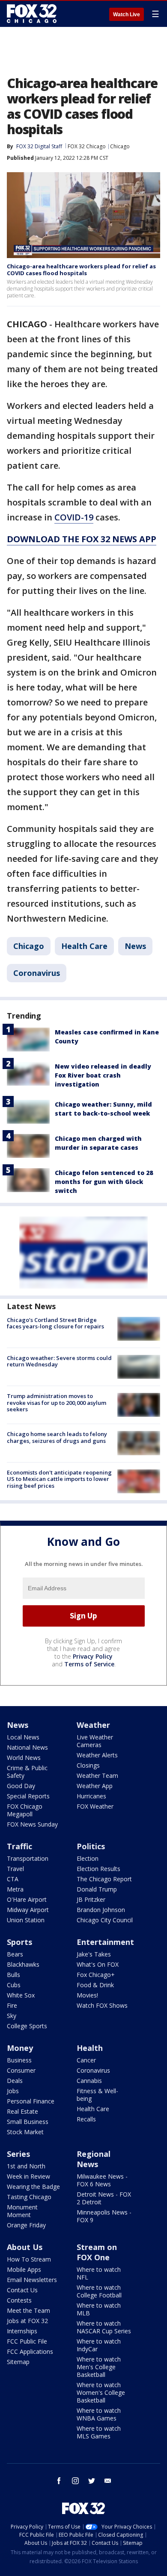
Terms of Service (89, 1664)
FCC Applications (30, 2351)
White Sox (21, 1995)
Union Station (26, 1920)
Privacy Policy (93, 1656)
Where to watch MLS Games (99, 2432)
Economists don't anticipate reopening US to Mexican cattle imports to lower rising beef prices (59, 1479)
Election (88, 1858)
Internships (22, 2331)
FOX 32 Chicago (87, 146)
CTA (13, 1879)
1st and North (26, 2166)
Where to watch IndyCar (99, 2345)
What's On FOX (98, 1964)
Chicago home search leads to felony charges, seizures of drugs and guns (57, 1437)
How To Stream (29, 2259)
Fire (12, 2005)
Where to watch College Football (99, 2291)
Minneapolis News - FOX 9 (104, 2216)
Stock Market (25, 2132)
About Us (25, 2247)
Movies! (87, 1995)
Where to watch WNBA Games (99, 2414)
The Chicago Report (104, 1879)
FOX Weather (95, 1806)
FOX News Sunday (32, 1824)
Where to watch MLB (99, 2309)
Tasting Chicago (29, 2197)
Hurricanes (91, 1796)
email (108, 2481)
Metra (15, 1889)
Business (19, 2060)
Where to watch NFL (99, 2273)
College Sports (27, 2026)
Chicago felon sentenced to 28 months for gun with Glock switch (104, 1182)
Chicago (120, 146)
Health (90, 2048)
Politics (91, 1846)
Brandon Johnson (101, 1910)
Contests (19, 2300)
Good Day (21, 1786)
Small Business (28, 2122)
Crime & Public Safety (27, 1772)
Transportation (28, 1858)
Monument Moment (22, 2211)
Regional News (94, 2159)
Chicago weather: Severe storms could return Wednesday (59, 1361)
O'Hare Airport (27, 1899)
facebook (59, 2481)
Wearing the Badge (33, 2187)
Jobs (13, 2091)
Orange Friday (26, 2225)
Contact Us (22, 2290)
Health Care (84, 946)
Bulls (13, 1975)
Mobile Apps (24, 2269)
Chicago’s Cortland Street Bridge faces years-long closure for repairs (55, 1323)
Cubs (14, 1985)
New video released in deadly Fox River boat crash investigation (103, 1075)
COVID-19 (74, 517)
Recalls (86, 2119)
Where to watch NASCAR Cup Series (104, 2327)
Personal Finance (31, 2101)
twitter (92, 2481)
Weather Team (97, 1776)
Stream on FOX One (97, 2252)
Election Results (98, 1869)
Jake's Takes (94, 1954)
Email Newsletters (32, 2280)
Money (20, 2048)
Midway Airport (28, 1910)
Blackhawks (23, 1964)
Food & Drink (95, 1985)
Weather (93, 1725)
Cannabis (89, 2081)
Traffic (19, 1846)
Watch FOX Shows (102, 2005)
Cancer (86, 2060)
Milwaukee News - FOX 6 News (102, 2180)
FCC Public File (27, 2341)
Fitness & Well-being (97, 2095)
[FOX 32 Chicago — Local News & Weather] (32, 14)
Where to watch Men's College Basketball (99, 2367)
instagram (75, 2481)
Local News (23, 1737)
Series (18, 2154)
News (135, 946)
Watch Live (127, 15)
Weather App (95, 1786)
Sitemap (18, 2362)
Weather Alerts (97, 1755)
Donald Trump (97, 1889)
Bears (15, 1954)
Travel (15, 1869)
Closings (88, 1765)
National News (27, 1747)
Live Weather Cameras (95, 1741)
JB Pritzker (91, 1899)
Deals (15, 2081)
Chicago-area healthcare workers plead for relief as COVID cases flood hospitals (81, 270)
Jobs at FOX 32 (27, 2321)
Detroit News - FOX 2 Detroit (104, 2198)
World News (24, 1758)
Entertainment (105, 1942)
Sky (12, 2016)
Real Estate (22, 2111)
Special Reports (28, 1796)
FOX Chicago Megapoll (25, 1810)
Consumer (21, 2070)
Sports (19, 1942)
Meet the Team (28, 2310)
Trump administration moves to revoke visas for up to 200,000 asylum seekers (57, 1403)
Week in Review (28, 2176)
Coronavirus (37, 973)
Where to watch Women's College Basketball (101, 2392)
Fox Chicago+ (96, 1975)
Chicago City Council (105, 1920)
